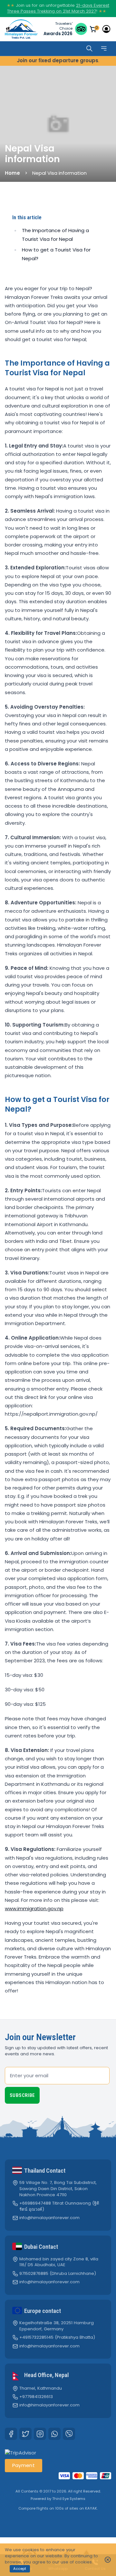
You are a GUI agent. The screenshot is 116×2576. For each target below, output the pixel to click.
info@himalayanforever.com (49, 2218)
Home (12, 173)
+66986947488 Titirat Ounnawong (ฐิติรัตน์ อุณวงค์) (59, 2206)
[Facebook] (11, 2434)
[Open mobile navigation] (104, 49)
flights (42, 2508)
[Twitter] (25, 2434)
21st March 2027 (79, 11)
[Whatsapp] (54, 2434)
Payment (24, 2465)
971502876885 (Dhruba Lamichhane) (58, 2274)
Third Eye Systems (69, 2499)
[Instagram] (40, 2434)
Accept (20, 2569)
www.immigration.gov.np (34, 1908)
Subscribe (22, 2095)
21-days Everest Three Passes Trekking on (58, 8)
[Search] (89, 49)
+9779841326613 (36, 2397)
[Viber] (69, 2434)
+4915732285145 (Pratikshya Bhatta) (57, 2337)
